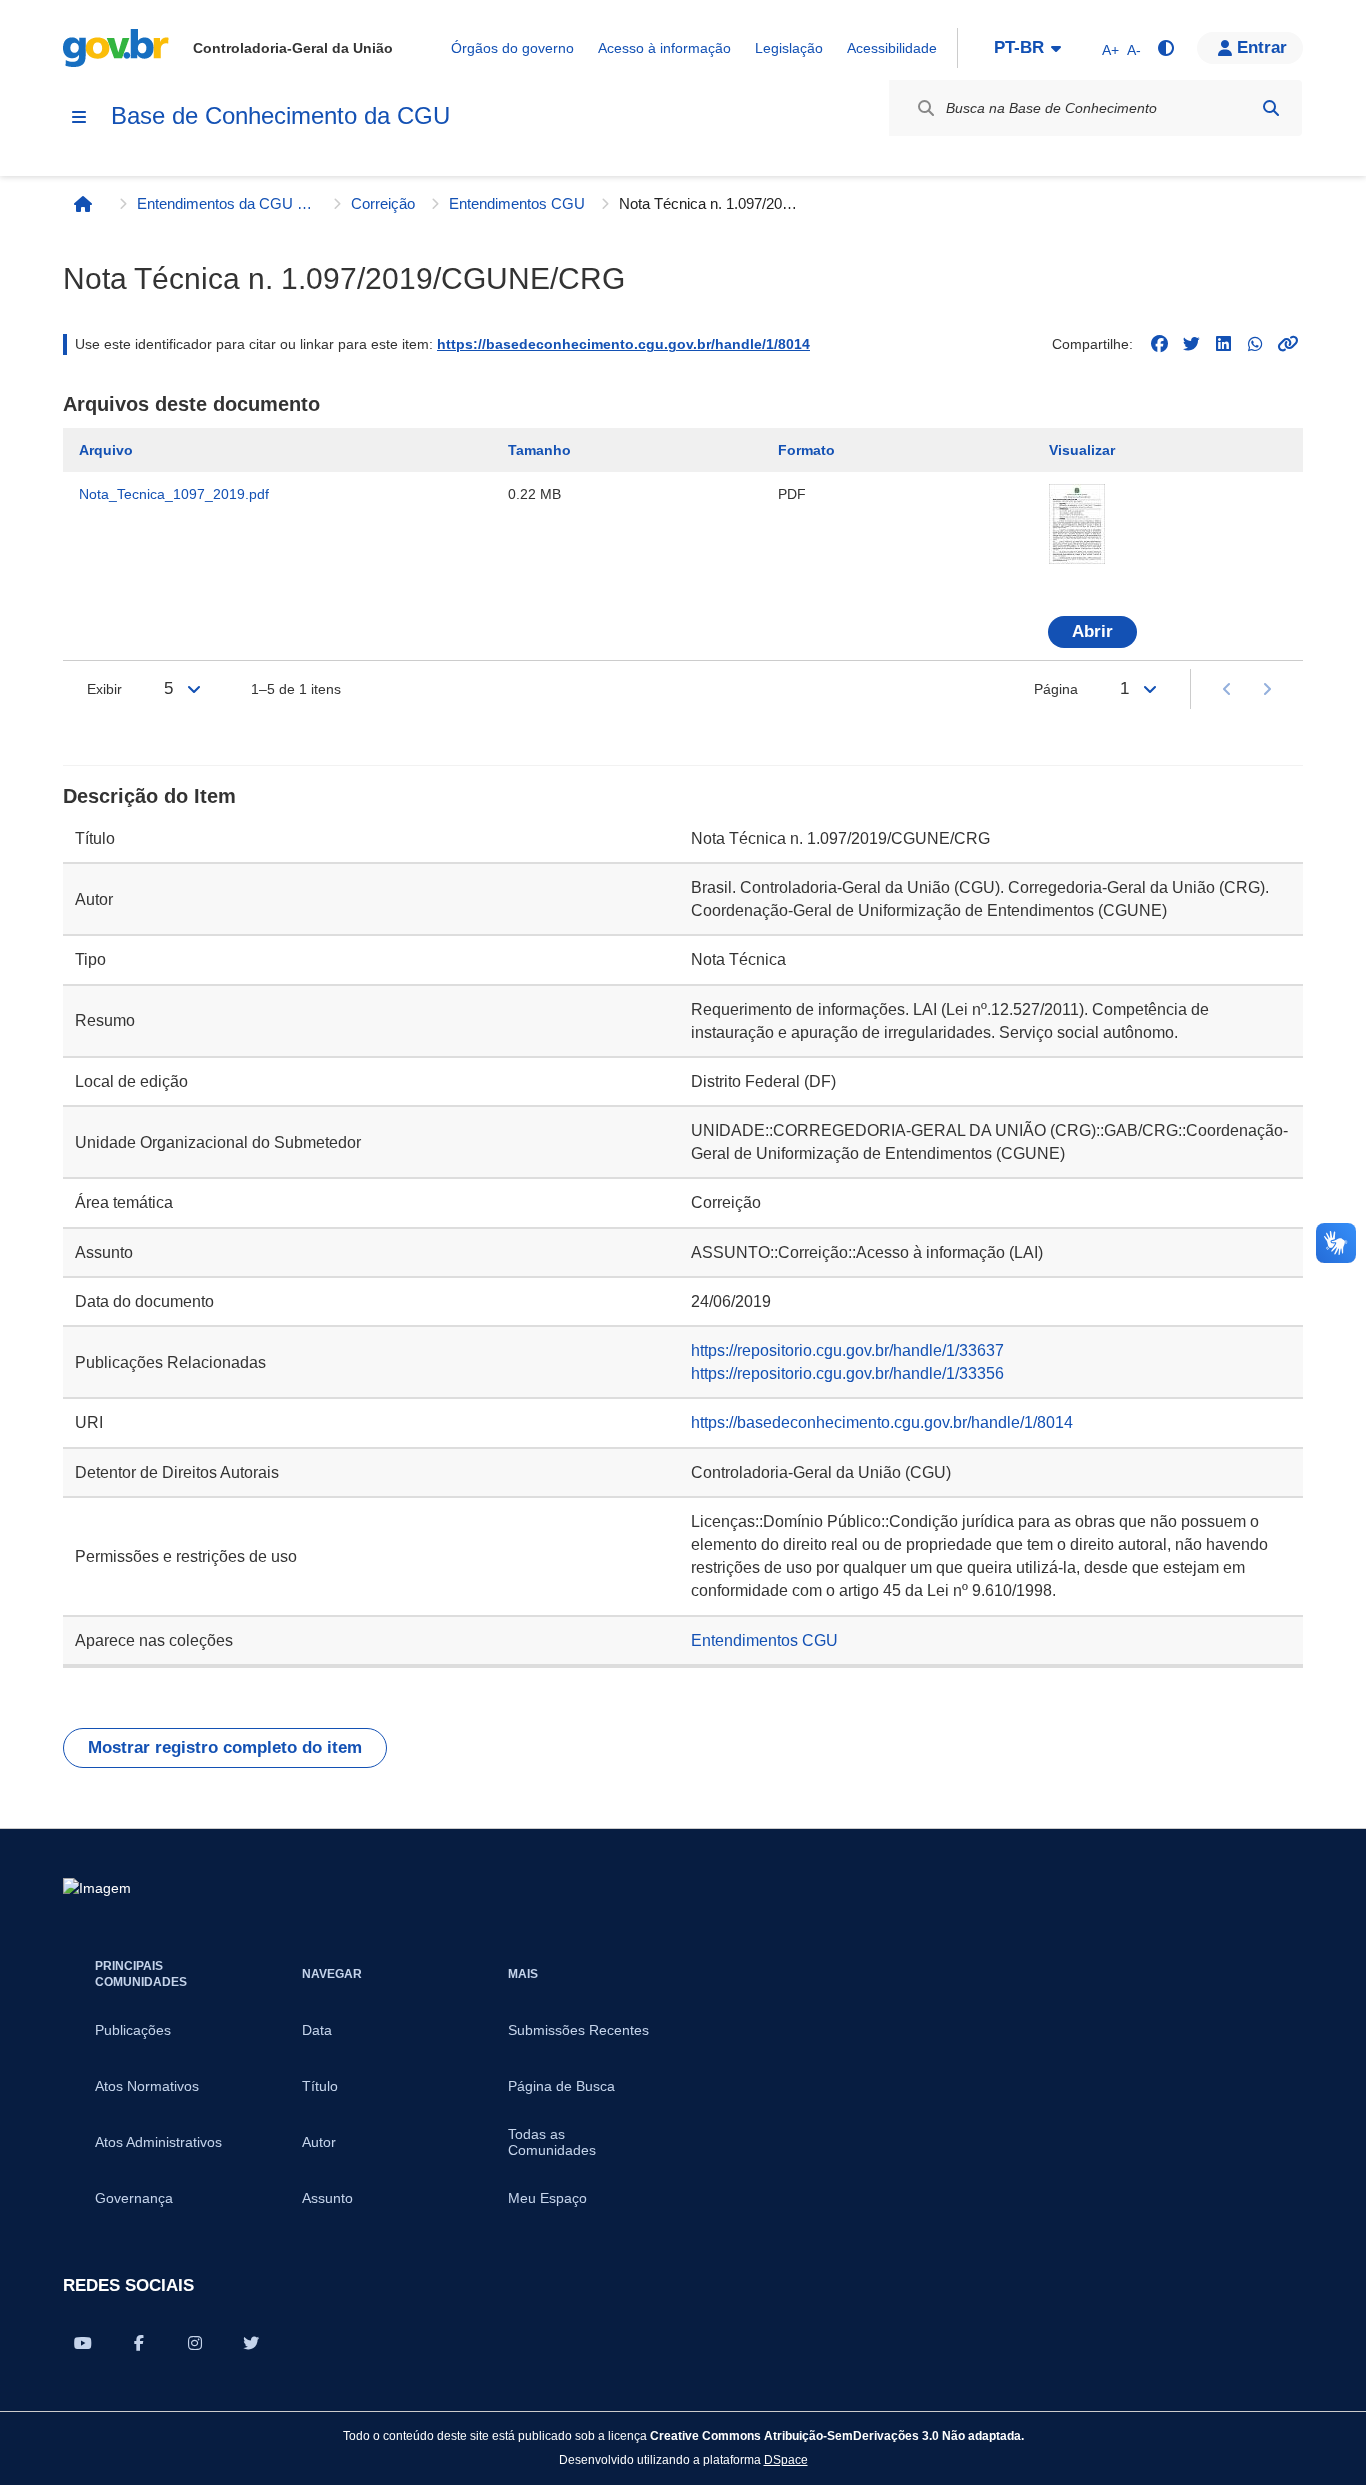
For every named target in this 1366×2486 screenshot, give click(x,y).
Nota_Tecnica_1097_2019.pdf (174, 494)
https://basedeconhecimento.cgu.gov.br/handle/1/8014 (623, 344)
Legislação (789, 48)
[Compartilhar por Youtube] (83, 2343)
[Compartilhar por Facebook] (139, 2343)
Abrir (1092, 631)
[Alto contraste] (1165, 48)
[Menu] (79, 117)
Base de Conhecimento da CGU (280, 115)
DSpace (786, 2459)
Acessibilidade (892, 48)
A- (1134, 50)
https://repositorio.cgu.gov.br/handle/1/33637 (847, 1350)
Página (1056, 689)
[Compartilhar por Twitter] (251, 2343)
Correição (383, 203)
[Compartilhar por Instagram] (195, 2343)
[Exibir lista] (194, 689)
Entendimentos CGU (517, 203)
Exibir (104, 689)
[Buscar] (1271, 108)
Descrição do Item (149, 796)
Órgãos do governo (512, 48)
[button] (1250, 48)
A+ (1110, 50)
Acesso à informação (664, 48)
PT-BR (1019, 47)
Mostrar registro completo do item (225, 1747)
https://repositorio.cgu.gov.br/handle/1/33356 (847, 1373)
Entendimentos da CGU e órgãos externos (227, 203)
